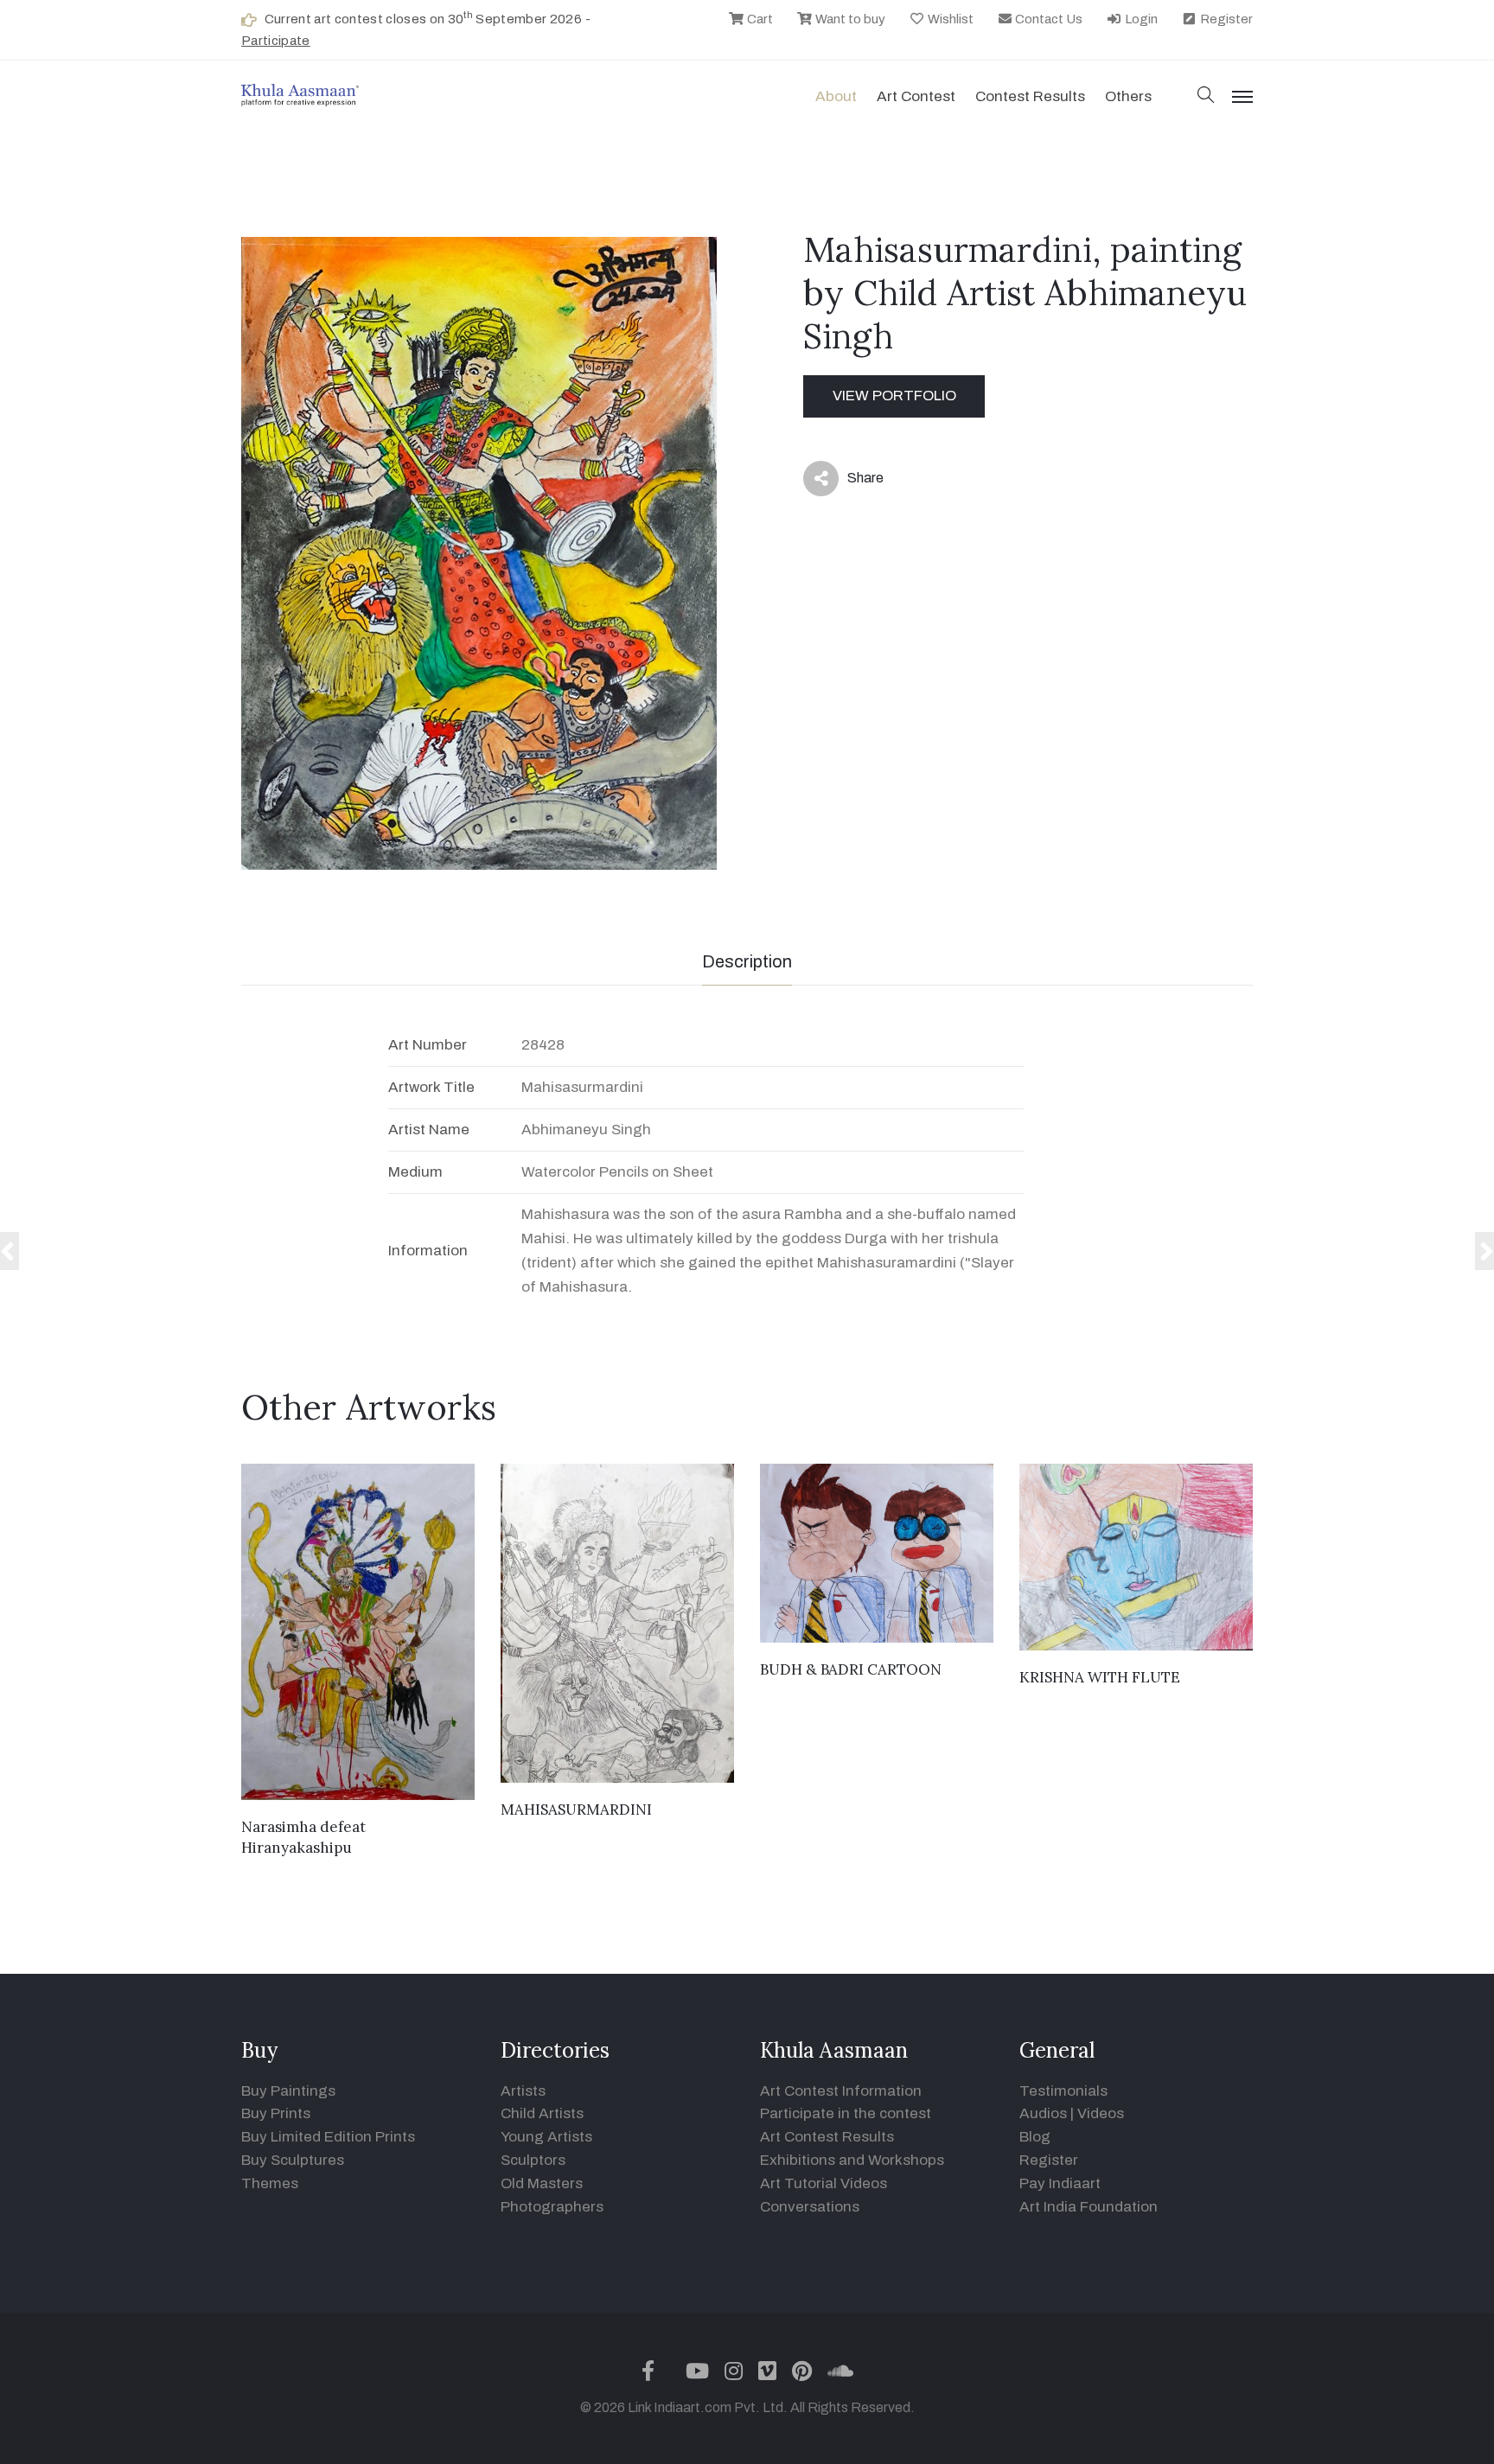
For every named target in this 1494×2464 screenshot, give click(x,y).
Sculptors (533, 2160)
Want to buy (849, 19)
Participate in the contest (846, 2113)
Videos (1101, 2113)
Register (1225, 19)
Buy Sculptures (293, 2160)
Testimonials (1063, 2091)
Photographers (552, 2207)
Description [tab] (747, 961)
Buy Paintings (288, 2091)
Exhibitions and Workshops (852, 2160)
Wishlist (949, 19)
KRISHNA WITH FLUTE (1100, 1677)
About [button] (836, 96)
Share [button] (852, 482)
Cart (759, 19)
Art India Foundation (1089, 2207)
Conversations (810, 2207)
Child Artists (542, 2113)
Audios (1043, 2113)
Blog (1035, 2137)
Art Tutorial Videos (824, 2183)
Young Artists (546, 2137)
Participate (276, 41)
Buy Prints (276, 2113)
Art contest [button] (916, 96)
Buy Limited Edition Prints (328, 2137)
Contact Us (1047, 19)
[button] (1206, 96)
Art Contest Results (827, 2137)
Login (1140, 19)
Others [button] (1128, 96)
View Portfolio (894, 396)
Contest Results (1030, 96)
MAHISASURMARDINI (576, 1810)
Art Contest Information (841, 2091)
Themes (270, 2183)
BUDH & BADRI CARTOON (851, 1669)
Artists (523, 2091)
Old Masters (542, 2183)
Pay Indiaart (1060, 2183)
